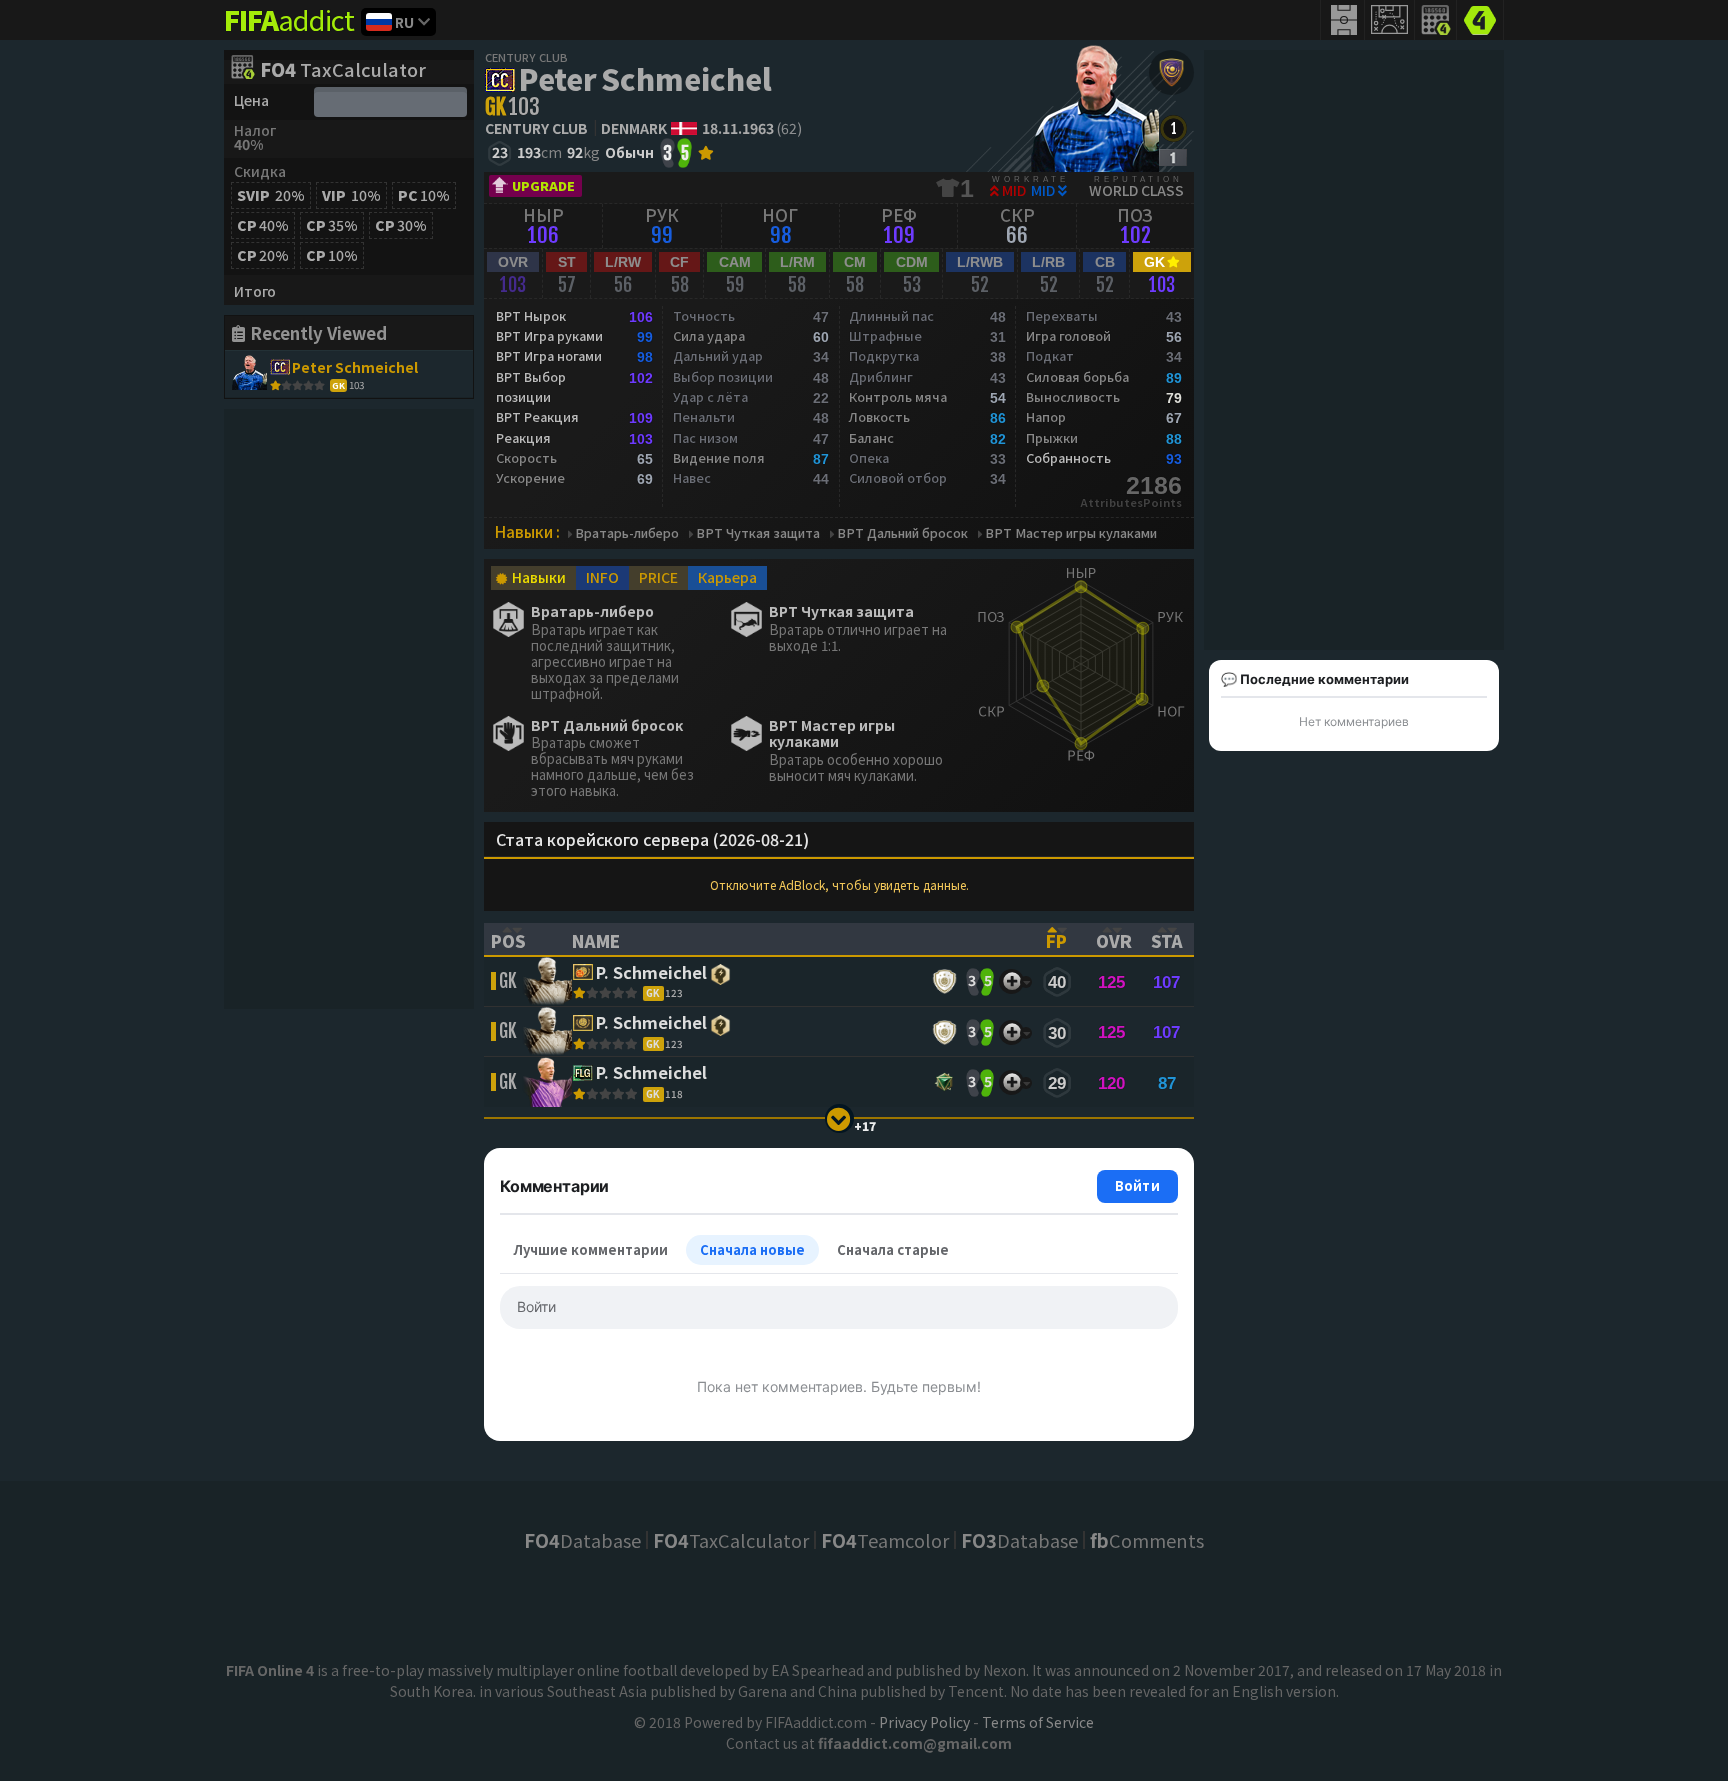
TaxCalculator (343, 71)
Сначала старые (893, 1249)
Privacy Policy (924, 1722)
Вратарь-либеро (627, 533)
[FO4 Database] (1480, 18)
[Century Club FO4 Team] (1171, 72)
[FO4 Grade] (1173, 157)
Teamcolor (885, 1540)
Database (582, 1540)
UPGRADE (543, 185)
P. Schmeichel (651, 974)
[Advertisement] (349, 709)
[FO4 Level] (1173, 128)
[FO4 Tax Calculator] (1436, 20)
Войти (1137, 1185)
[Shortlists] (1011, 981)
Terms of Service (1038, 1722)
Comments (1147, 1540)
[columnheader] (519, 939)
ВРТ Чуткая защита (758, 533)
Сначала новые (752, 1249)
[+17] (839, 1118)
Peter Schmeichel (645, 78)
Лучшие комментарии (591, 1249)
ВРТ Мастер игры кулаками (1071, 533)
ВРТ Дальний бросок (902, 533)
